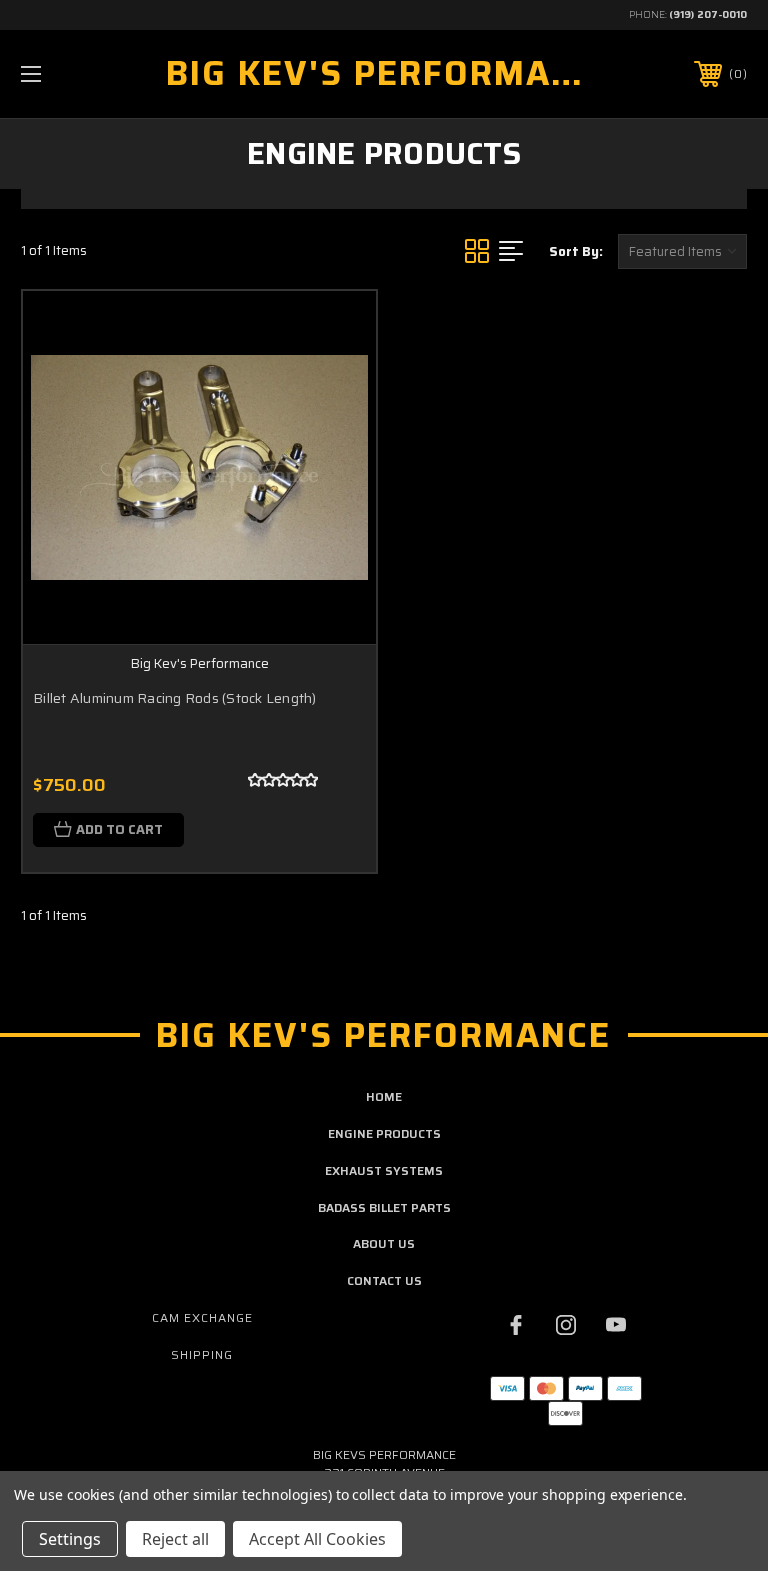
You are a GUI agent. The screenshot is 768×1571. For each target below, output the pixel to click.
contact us (384, 1280)
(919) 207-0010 (708, 14)
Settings (70, 1539)
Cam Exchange (202, 1317)
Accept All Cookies (317, 1539)
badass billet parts (384, 1207)
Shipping (202, 1354)
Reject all (175, 1539)
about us (384, 1243)
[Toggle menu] (93, 73)
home (384, 1096)
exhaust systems (384, 1170)
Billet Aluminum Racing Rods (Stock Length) (175, 698)
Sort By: (576, 251)
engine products (384, 1133)
